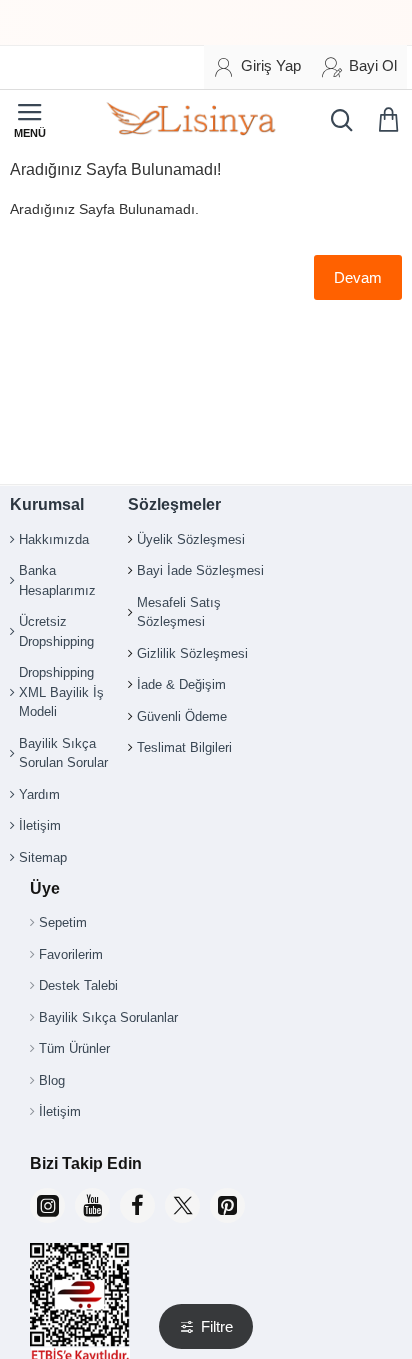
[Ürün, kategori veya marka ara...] (337, 120)
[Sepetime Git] (392, 120)
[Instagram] (47, 1205)
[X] (182, 1205)
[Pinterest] (227, 1205)
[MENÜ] (30, 120)
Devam (358, 277)
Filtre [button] (217, 1326)
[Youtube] (92, 1205)
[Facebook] (137, 1205)
